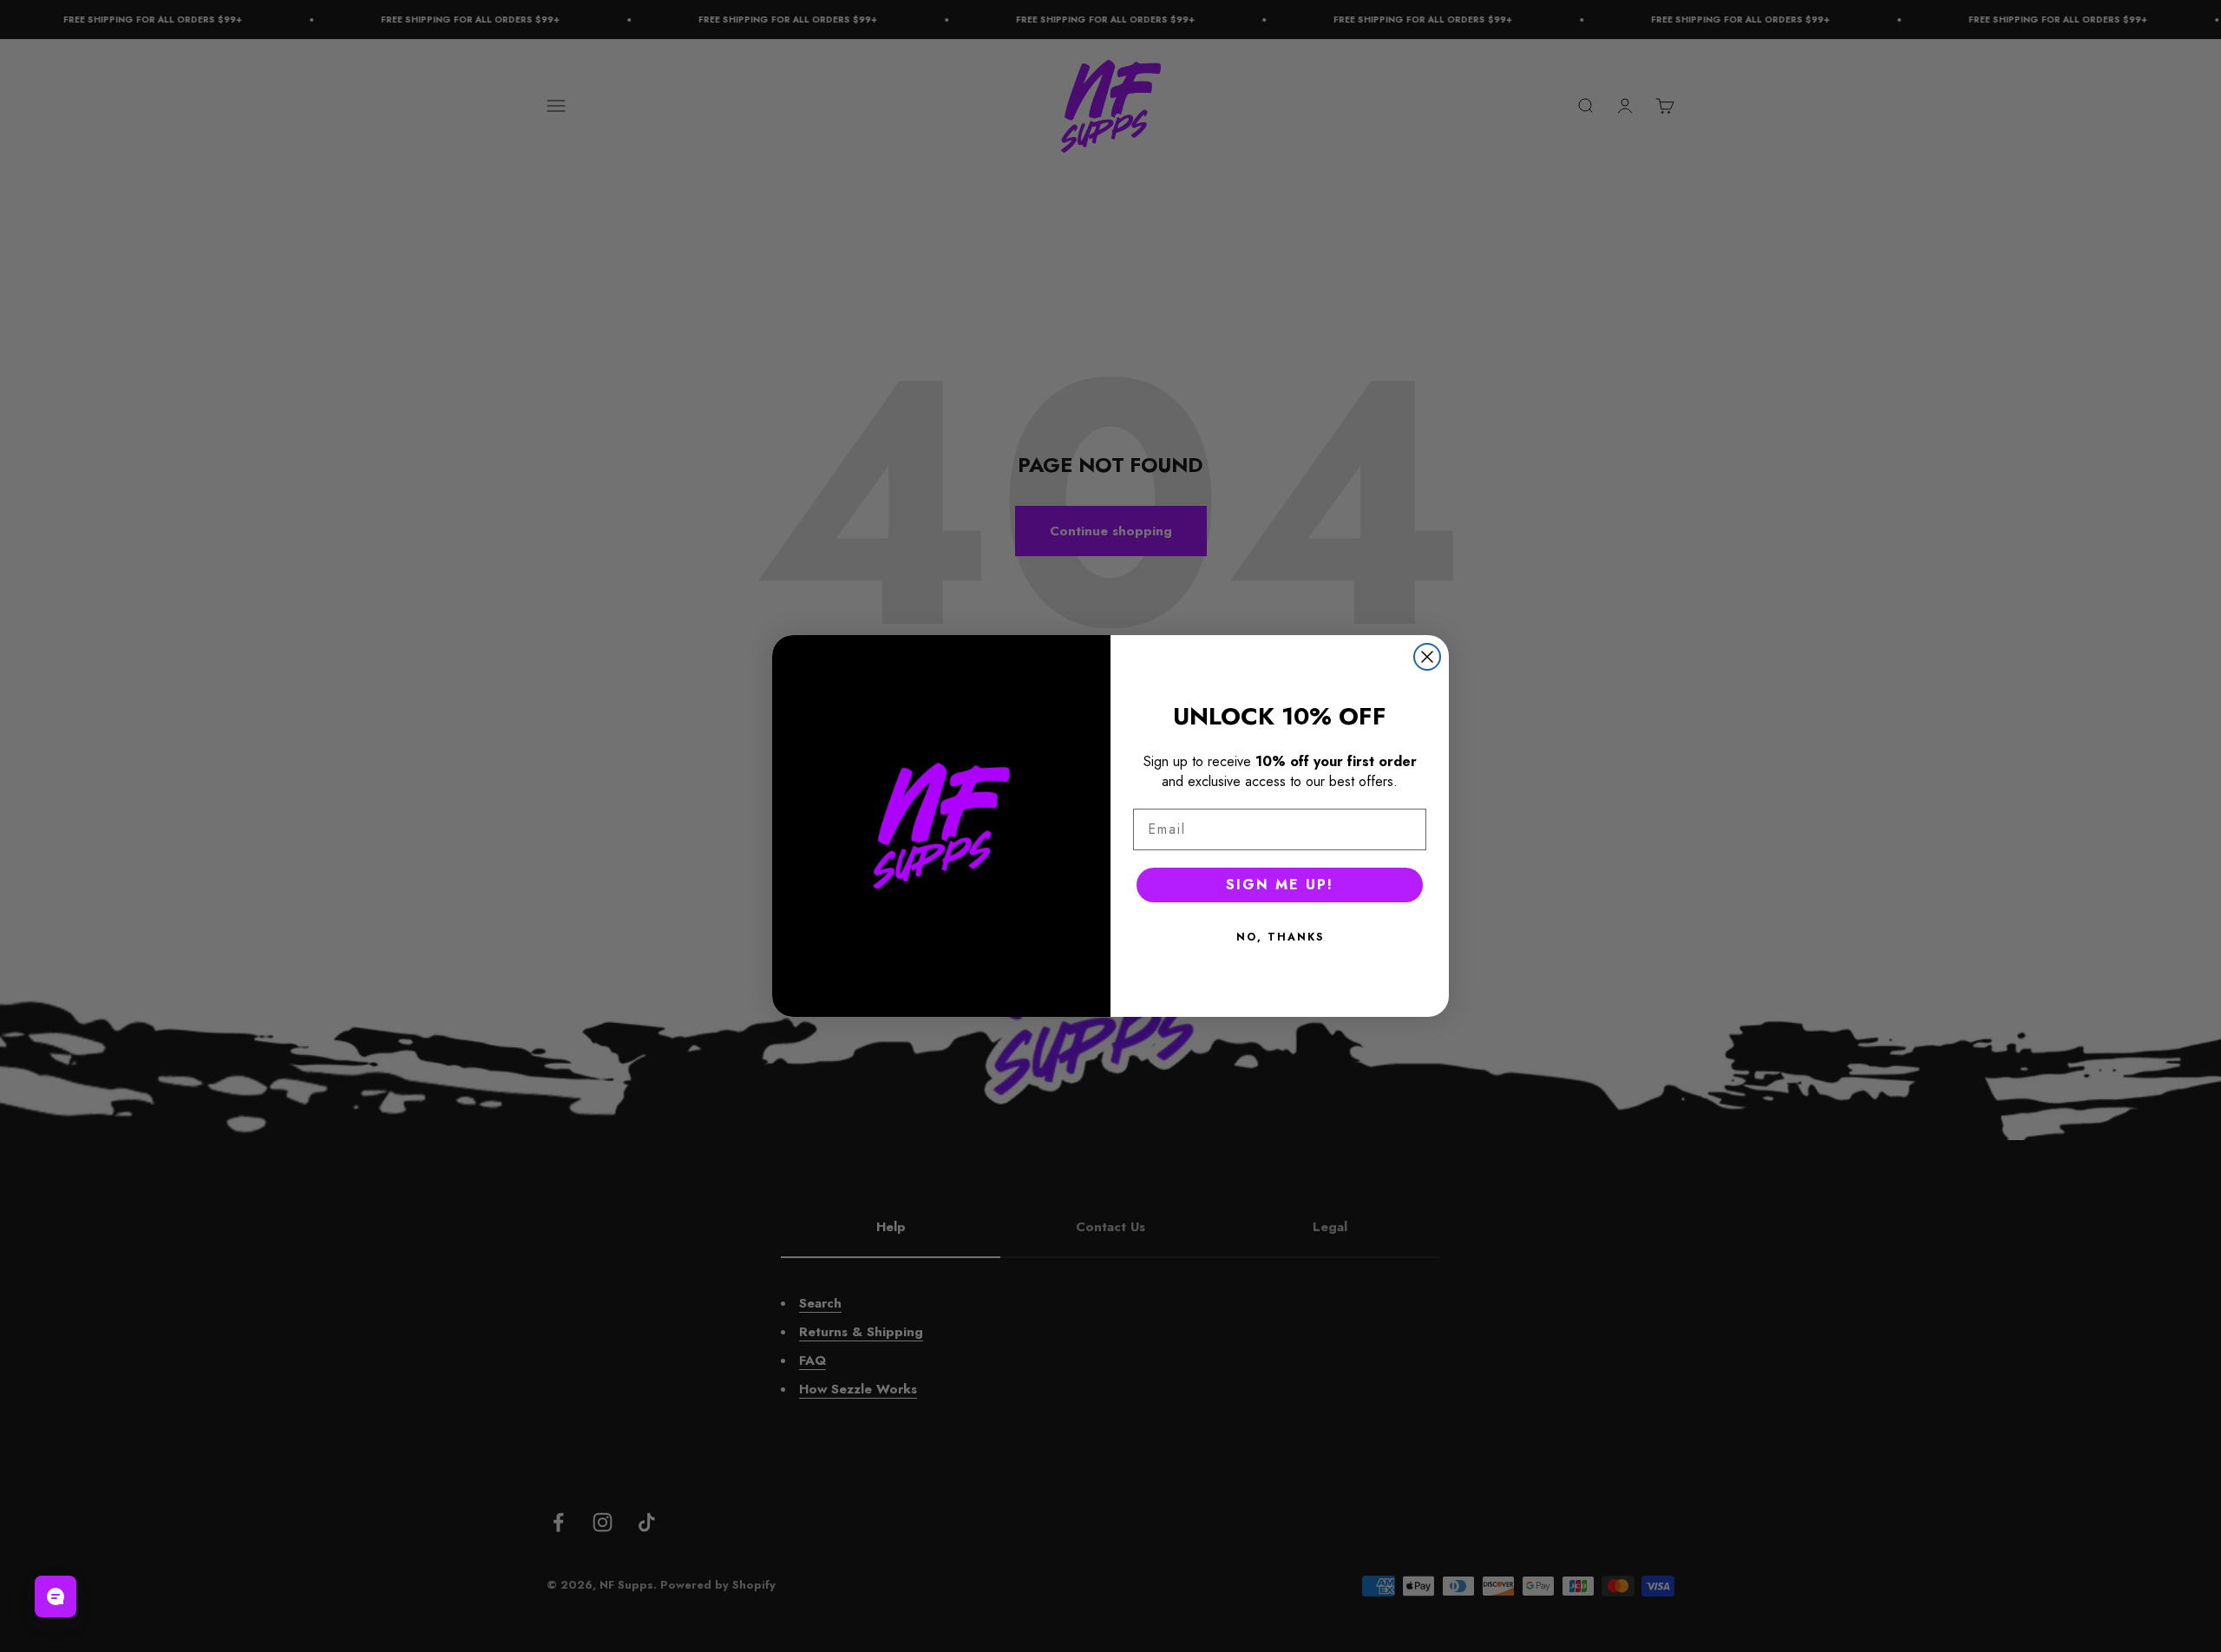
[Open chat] (56, 1596)
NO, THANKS (1280, 937)
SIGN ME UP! (1280, 885)
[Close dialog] (1427, 657)
